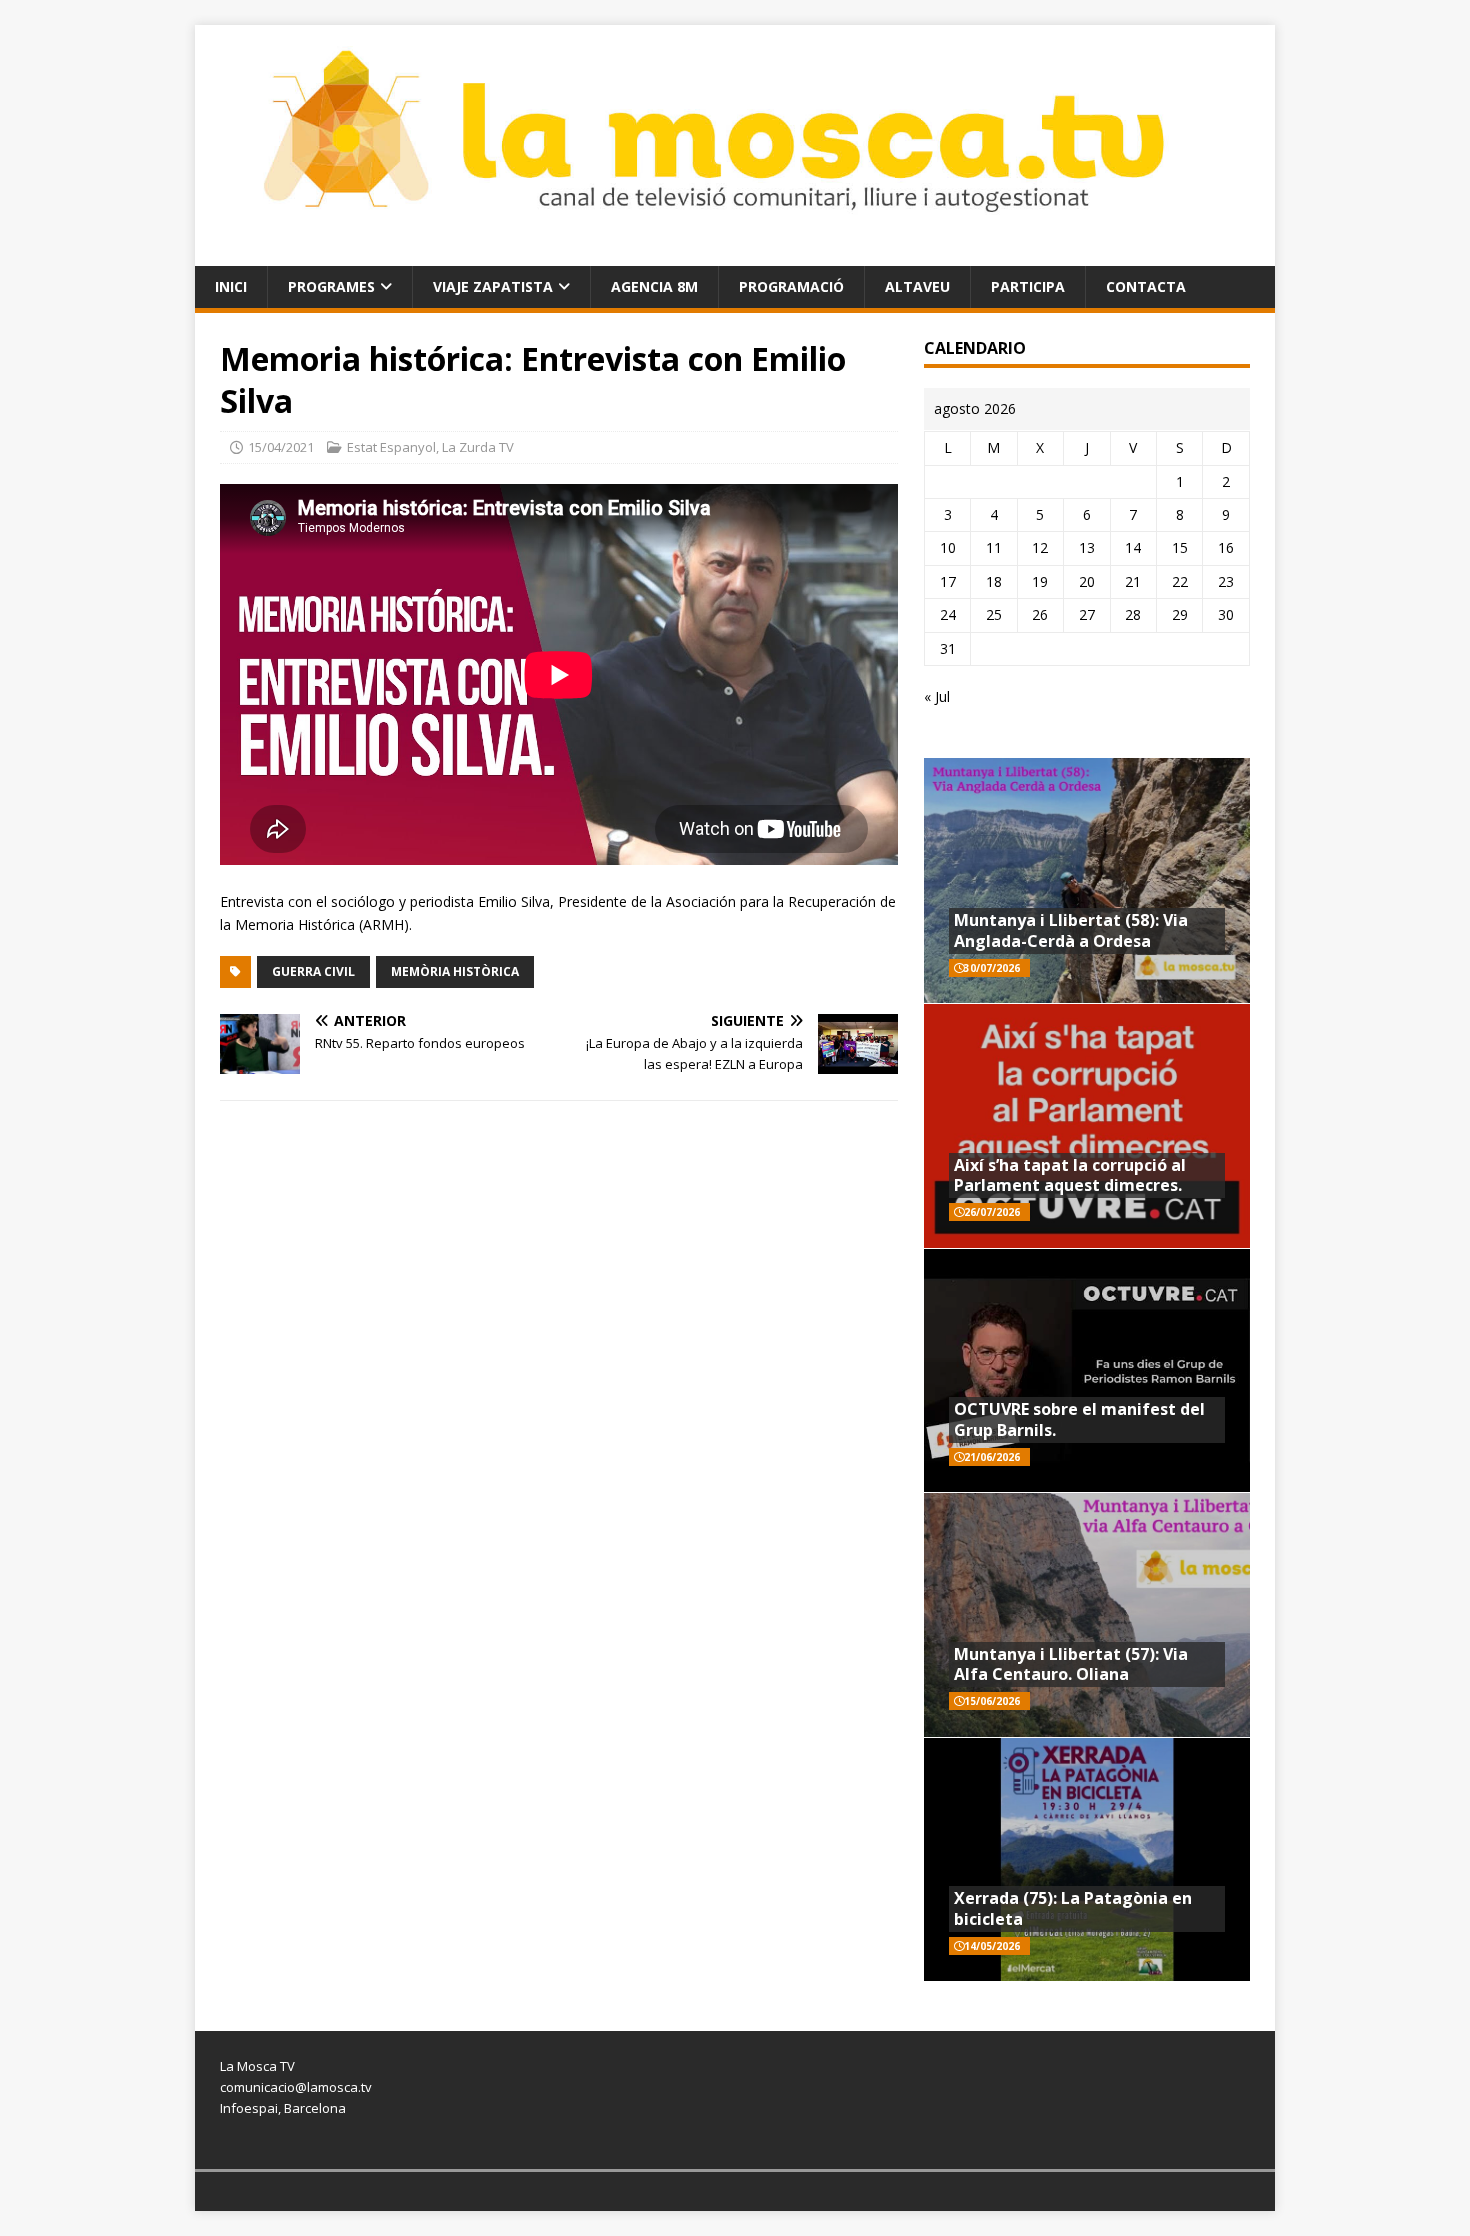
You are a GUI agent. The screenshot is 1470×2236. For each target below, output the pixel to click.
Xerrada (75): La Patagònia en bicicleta (1073, 1908)
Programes (331, 286)
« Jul (937, 696)
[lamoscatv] (735, 253)
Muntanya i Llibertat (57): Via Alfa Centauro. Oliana (1071, 1664)
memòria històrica (455, 971)
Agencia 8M (654, 286)
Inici (231, 286)
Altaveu (917, 286)
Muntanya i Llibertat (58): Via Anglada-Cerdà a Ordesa (1071, 930)
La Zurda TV (478, 447)
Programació (791, 286)
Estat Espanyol (391, 447)
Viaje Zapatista (493, 286)
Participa (1028, 286)
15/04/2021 (281, 447)
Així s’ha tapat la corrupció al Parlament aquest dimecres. (1070, 1175)
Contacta (1146, 286)
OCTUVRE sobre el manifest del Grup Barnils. (1079, 1419)
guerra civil (313, 971)
